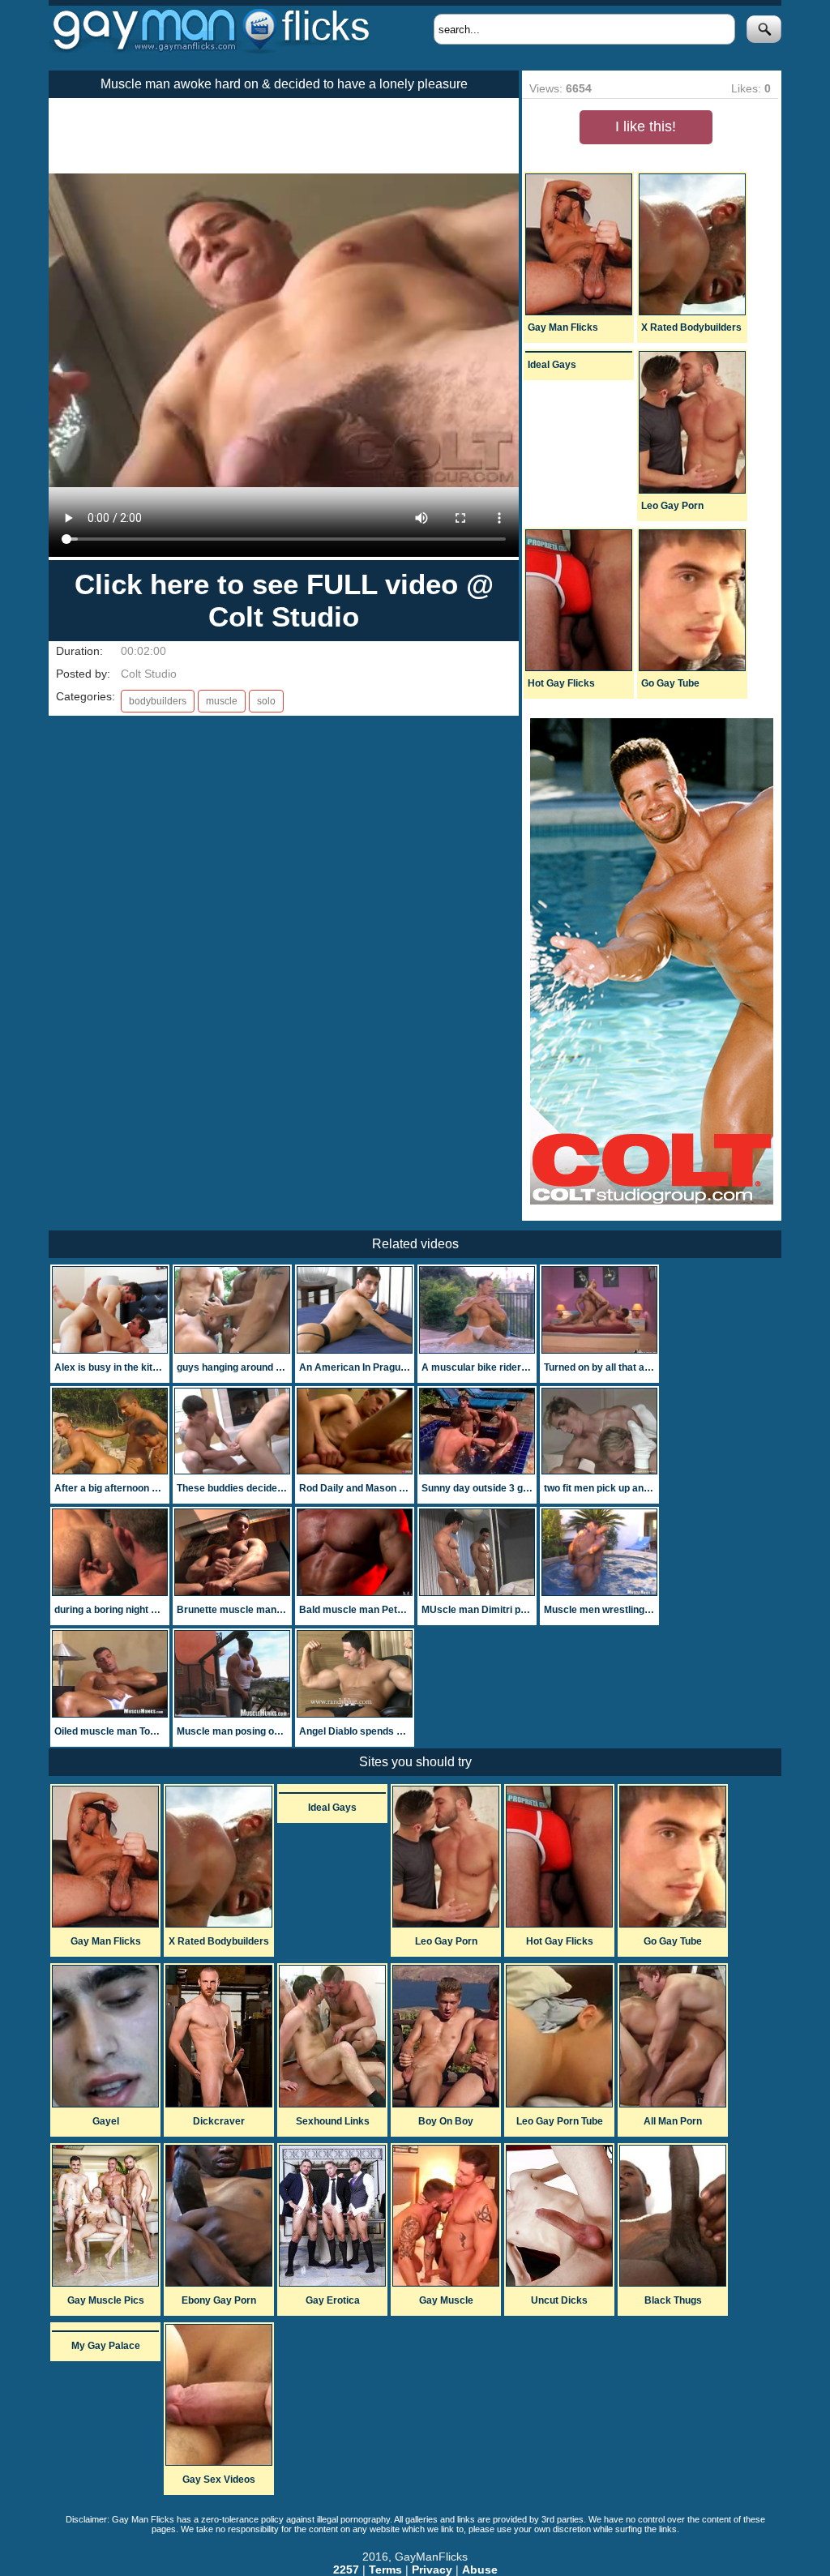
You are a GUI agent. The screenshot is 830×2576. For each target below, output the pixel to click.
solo (266, 701)
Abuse (480, 2570)
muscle (222, 701)
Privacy (432, 2570)
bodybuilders (158, 701)
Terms (385, 2570)
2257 (346, 2570)
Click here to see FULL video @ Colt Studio (284, 600)
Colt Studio (149, 674)
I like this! (646, 126)
